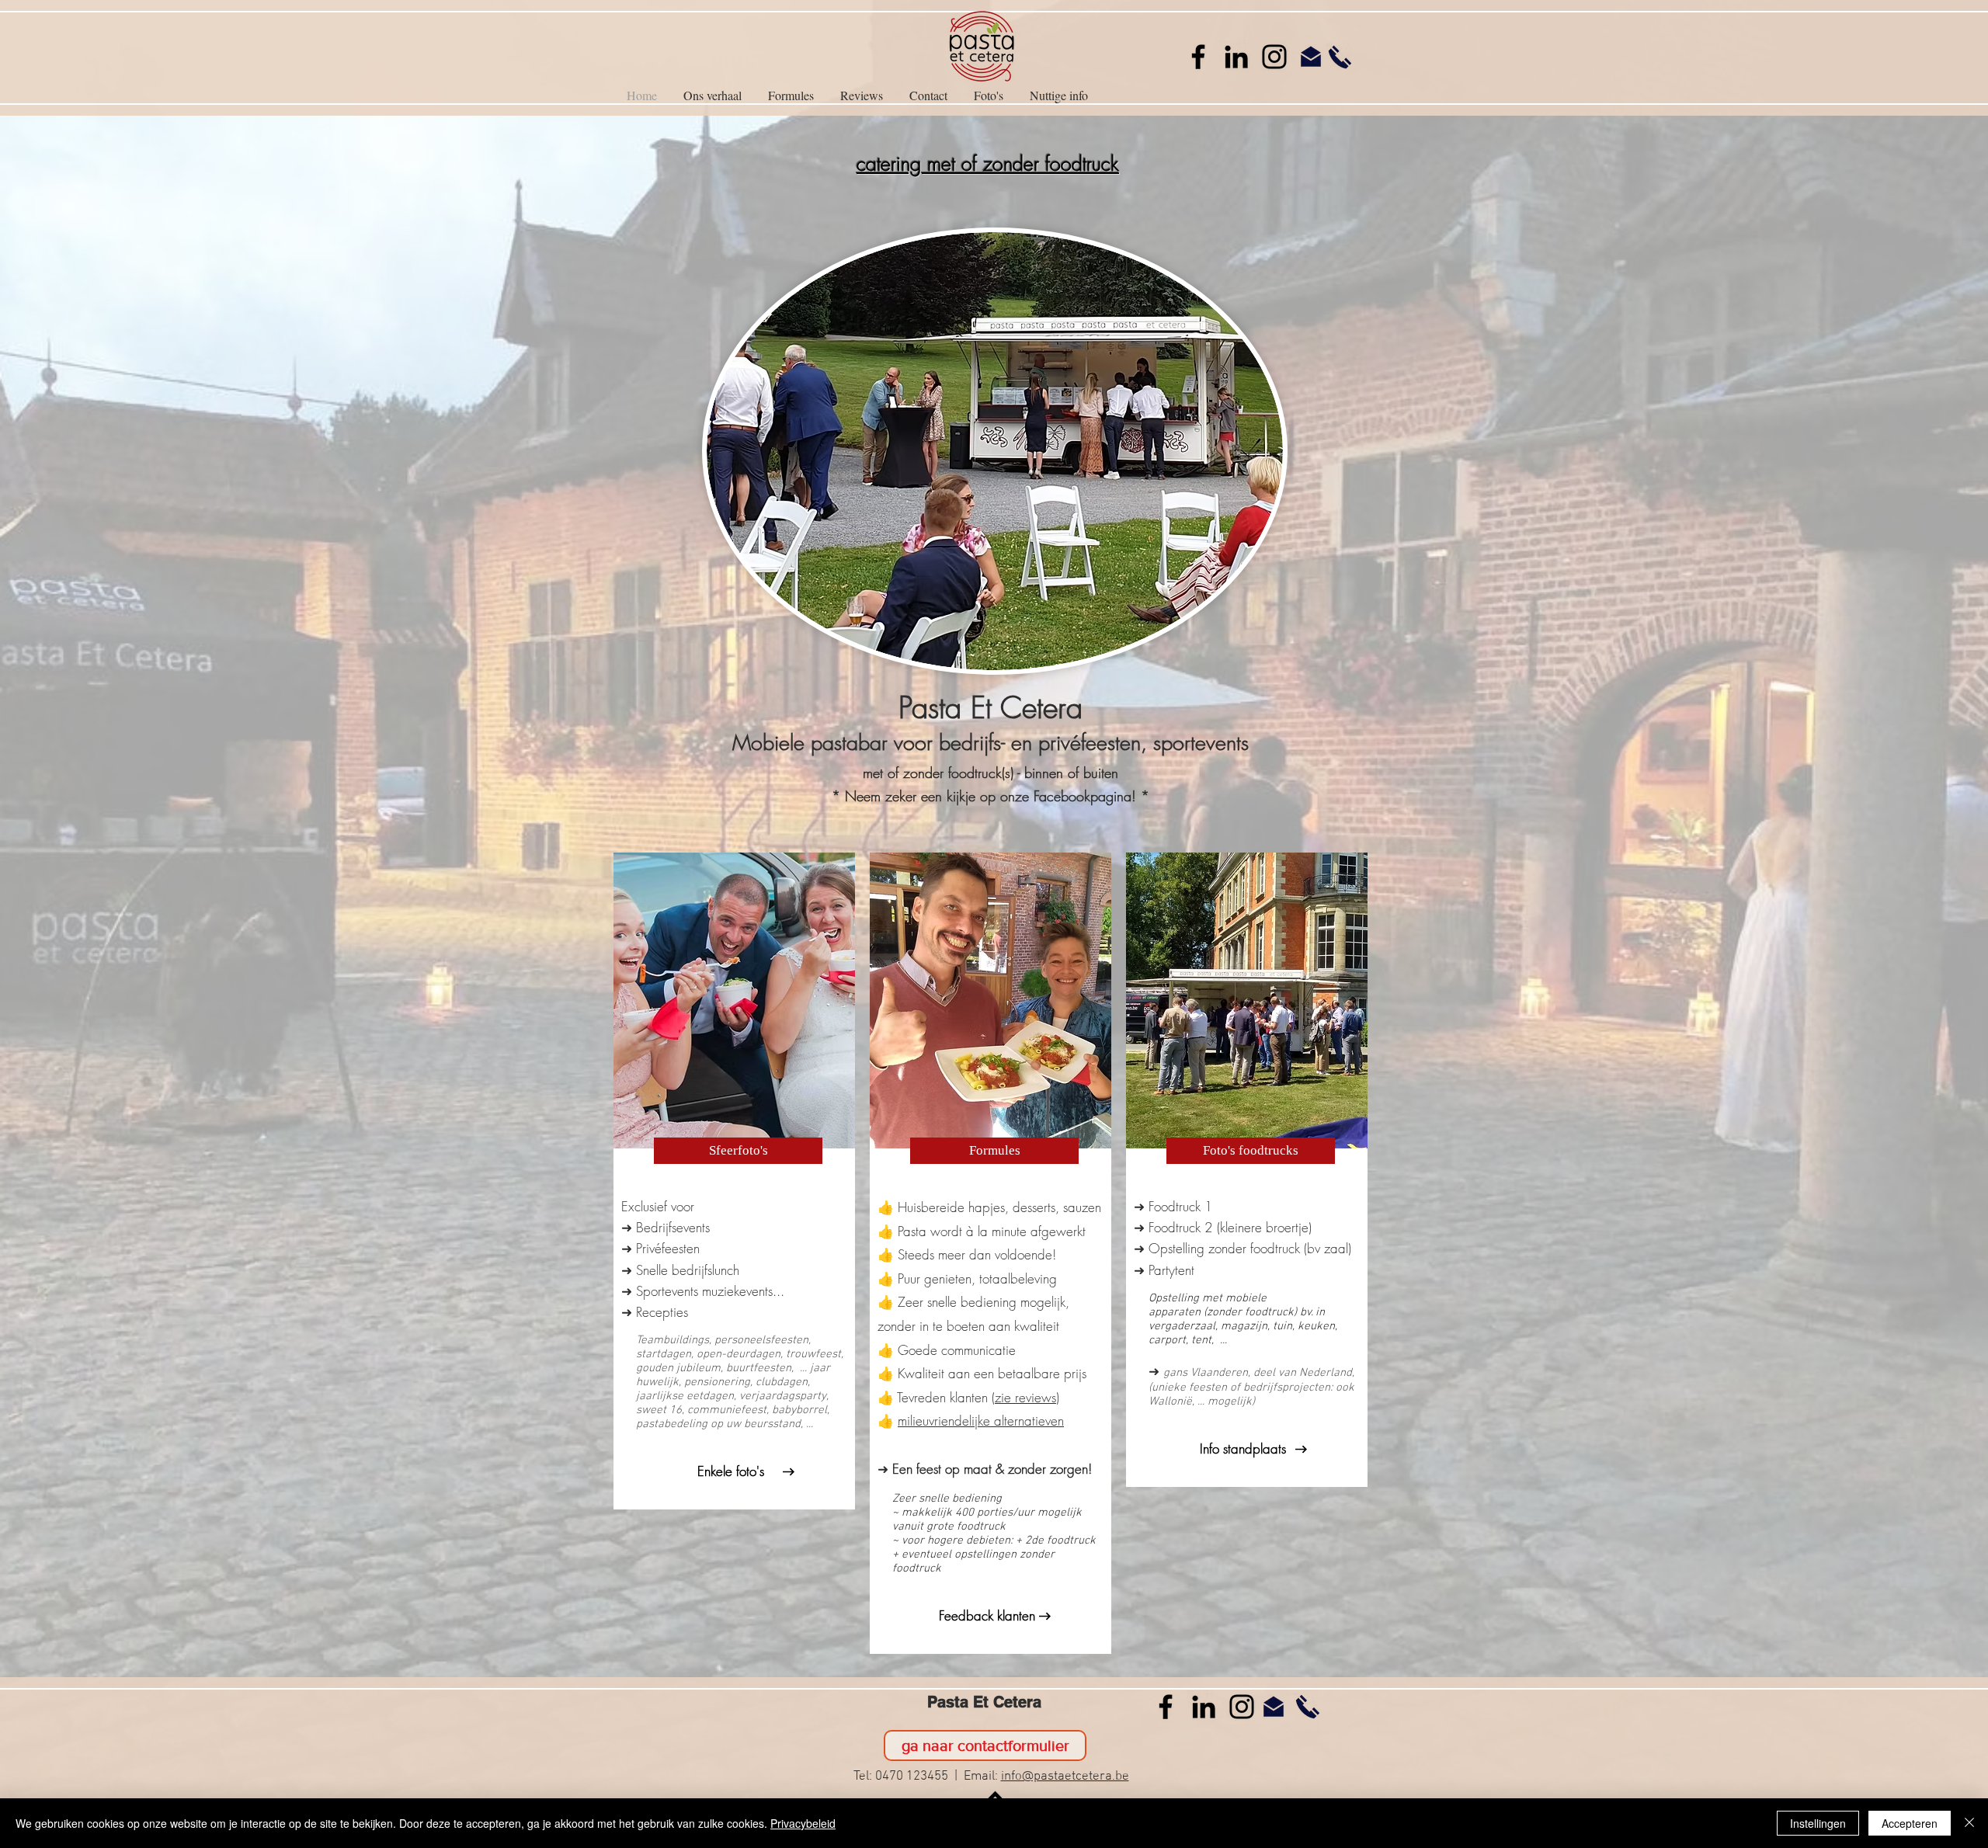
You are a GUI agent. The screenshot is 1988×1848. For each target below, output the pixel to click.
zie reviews (1025, 1397)
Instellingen (1818, 1823)
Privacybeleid (803, 1823)
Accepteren (1910, 1823)
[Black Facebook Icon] (1198, 57)
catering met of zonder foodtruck (988, 164)
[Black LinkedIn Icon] (1236, 57)
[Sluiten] (1969, 1823)
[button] (989, 96)
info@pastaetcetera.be (1065, 1777)
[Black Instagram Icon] (1274, 57)
